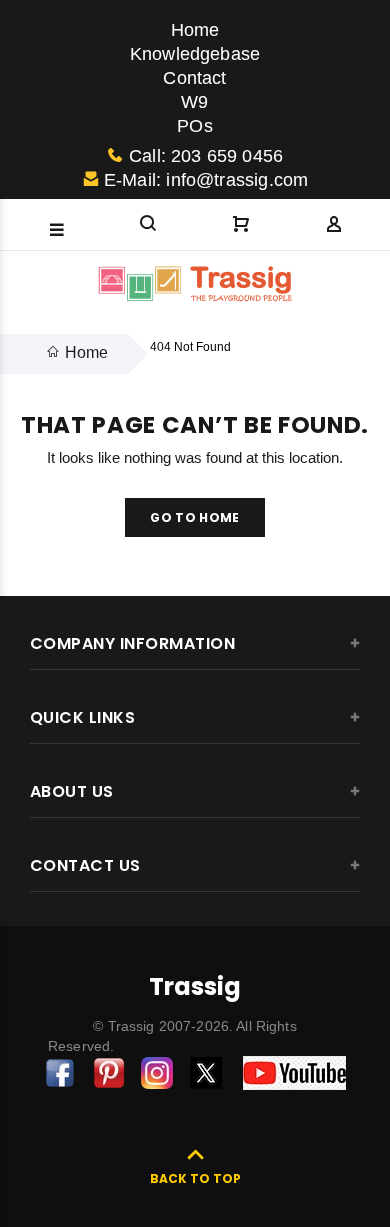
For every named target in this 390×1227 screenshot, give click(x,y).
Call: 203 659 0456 (206, 156)
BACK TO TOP (195, 1178)
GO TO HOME (195, 517)
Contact (194, 78)
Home (195, 30)
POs (195, 126)
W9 (194, 102)
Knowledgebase (195, 54)
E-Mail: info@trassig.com (206, 180)
